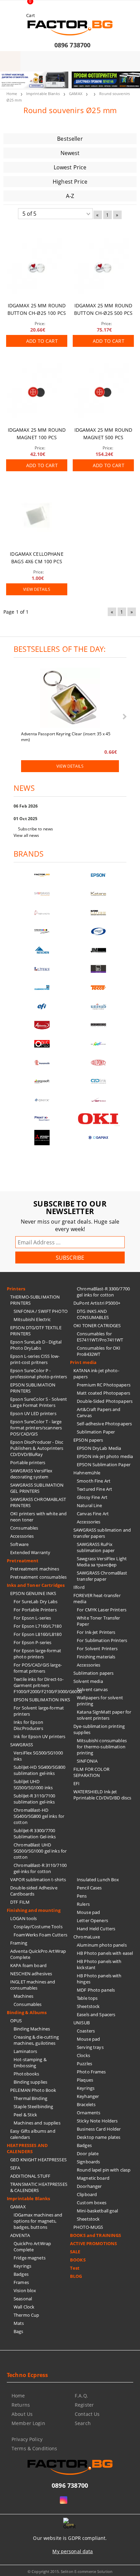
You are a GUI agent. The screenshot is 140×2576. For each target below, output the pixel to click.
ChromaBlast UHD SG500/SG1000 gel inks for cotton (40, 1851)
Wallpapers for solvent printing (100, 1701)
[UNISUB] (98, 1006)
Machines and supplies (37, 2123)
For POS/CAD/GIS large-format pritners (38, 1668)
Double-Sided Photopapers (105, 1401)
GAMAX (76, 94)
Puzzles (84, 2064)
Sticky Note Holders (97, 2121)
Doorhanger (89, 2186)
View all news (27, 835)
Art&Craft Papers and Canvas (99, 1412)
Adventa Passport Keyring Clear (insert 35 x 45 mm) (66, 736)
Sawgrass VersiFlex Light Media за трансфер (102, 1562)
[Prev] (11, 84)
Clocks (83, 2055)
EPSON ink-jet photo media (105, 1456)
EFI (76, 1783)
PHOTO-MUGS (88, 2227)
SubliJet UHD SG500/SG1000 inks (33, 1784)
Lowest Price (70, 167)
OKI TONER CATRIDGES (97, 1325)
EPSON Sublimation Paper (104, 1465)
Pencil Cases (89, 1888)
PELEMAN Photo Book (33, 2090)
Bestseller (70, 139)
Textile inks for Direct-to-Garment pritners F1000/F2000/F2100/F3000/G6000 (42, 1685)
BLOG (76, 2276)
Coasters (86, 2031)
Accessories (22, 1536)
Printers (16, 1289)
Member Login (28, 2423)
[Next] (129, 84)
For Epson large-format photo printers (37, 1654)
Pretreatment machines (35, 1569)
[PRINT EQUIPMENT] (42, 1119)
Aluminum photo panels (102, 1945)
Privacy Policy (27, 2439)
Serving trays (90, 2047)
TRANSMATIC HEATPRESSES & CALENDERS (39, 2187)
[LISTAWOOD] (98, 1025)
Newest (70, 153)
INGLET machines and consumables (33, 1985)
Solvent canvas (92, 1689)
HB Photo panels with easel (105, 1953)
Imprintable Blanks (43, 94)
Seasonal (23, 2299)
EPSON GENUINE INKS (33, 1593)
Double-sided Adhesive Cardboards (34, 1891)
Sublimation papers (93, 1673)
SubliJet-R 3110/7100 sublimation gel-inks (34, 1799)
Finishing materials (96, 1657)
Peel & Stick (25, 2115)
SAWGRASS (22, 1745)
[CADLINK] (98, 1081)
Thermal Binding (30, 2098)
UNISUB (82, 2023)
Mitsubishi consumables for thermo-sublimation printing (102, 1747)
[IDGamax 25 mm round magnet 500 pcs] (103, 392)
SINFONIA (87, 1761)
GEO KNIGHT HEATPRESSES (38, 2160)
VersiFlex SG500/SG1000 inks (38, 1756)
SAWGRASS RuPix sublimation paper (96, 1547)
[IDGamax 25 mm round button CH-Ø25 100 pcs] (37, 267)
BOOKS (78, 2260)
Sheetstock (88, 2006)
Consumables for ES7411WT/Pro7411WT (100, 1337)
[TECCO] (98, 988)
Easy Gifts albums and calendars (33, 2134)
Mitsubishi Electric (32, 1319)
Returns (21, 2405)
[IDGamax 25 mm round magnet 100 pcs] (37, 392)
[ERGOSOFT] (42, 1081)
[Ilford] (98, 913)
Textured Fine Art (94, 1489)
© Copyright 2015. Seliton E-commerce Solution (70, 2571)
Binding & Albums (27, 2012)
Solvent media (88, 1681)
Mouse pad (88, 1912)
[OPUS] (42, 1044)
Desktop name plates (99, 2137)
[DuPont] (98, 1063)
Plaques (85, 2080)
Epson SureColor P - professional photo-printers (39, 1374)
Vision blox (25, 2290)
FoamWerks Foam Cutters (40, 1935)
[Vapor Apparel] (98, 931)
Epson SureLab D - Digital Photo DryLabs (36, 1345)
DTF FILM (20, 1902)
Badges (21, 2274)
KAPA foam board (28, 1965)
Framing (19, 1943)
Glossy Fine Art (92, 1497)
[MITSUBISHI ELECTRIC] (42, 1138)
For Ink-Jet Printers (96, 1632)
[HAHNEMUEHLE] (42, 913)
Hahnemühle (87, 1473)
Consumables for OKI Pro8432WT (99, 1351)
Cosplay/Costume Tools (38, 1927)
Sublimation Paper (96, 1432)
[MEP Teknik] (98, 1100)
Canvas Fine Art (93, 1514)
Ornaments (89, 2113)
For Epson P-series (32, 1642)
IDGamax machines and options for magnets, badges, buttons (38, 2221)
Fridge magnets (30, 2258)
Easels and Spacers (96, 2014)
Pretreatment (23, 1561)
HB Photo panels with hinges (99, 1979)
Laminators (25, 2051)
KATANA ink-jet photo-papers (96, 1374)
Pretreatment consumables (38, 1577)
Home (12, 94)
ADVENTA (20, 2235)
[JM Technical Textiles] (98, 950)
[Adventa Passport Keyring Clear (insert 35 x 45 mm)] (70, 699)
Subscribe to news (36, 829)
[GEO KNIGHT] (98, 1044)
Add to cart (42, 341)
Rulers (83, 1904)
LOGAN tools (23, 1918)
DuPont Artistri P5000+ (97, 1303)
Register (84, 2405)
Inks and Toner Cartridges (36, 1585)
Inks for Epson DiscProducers (28, 1725)
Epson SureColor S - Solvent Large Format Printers (39, 1402)
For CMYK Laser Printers (102, 1610)
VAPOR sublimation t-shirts (38, 1880)
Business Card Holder (99, 2129)
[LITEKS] (42, 969)
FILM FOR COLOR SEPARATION (91, 1772)
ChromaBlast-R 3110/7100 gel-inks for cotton (40, 1868)
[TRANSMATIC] (42, 1063)
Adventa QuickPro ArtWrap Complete (38, 1954)
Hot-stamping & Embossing (30, 2063)
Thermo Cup (26, 2315)
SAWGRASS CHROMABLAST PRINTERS (38, 1502)
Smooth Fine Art (94, 1481)
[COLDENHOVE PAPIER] (42, 988)
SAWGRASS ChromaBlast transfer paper (102, 1576)
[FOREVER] (42, 931)
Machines (23, 1996)
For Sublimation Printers (102, 1640)
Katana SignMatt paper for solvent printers (104, 1715)
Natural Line (90, 1505)
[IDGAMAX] (98, 1138)
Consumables (24, 1528)
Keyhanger (88, 2096)
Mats (19, 2323)
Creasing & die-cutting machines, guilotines (36, 2040)
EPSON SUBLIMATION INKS (42, 1700)
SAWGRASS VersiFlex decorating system (31, 1474)
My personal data (73, 2551)
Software (19, 1544)
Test (75, 2268)
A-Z (70, 196)
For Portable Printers (35, 1610)
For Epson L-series (32, 1618)
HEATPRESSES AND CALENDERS (27, 2148)
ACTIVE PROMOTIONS (93, 2243)
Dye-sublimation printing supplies (99, 1729)
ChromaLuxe (87, 1937)
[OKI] (98, 1119)
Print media (83, 1362)
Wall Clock (24, 2307)
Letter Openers (92, 1920)
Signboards (88, 2162)
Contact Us (87, 2414)
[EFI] (42, 1006)
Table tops (87, 1998)
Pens (82, 1896)
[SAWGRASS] (42, 894)
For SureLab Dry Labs (36, 1601)
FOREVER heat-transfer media (97, 1598)
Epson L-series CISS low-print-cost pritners (35, 1359)
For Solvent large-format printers (39, 1711)
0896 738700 (72, 45)
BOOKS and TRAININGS (95, 2235)
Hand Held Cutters (96, 1929)
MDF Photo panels (96, 1990)
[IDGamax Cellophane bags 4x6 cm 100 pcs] (37, 516)
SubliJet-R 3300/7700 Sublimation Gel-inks (35, 1834)
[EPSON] (98, 875)
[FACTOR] (42, 875)
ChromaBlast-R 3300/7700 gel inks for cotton (103, 1292)
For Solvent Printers (97, 1649)
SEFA (15, 2168)
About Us (22, 2414)
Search (83, 2423)
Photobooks (26, 2074)
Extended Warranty (30, 1552)
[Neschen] (42, 950)
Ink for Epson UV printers (39, 1736)
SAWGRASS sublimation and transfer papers (102, 1533)
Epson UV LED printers (33, 1413)
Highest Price (70, 182)
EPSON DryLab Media (99, 1448)
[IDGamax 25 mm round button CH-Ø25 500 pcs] (103, 267)
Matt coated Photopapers (103, 1393)
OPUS (16, 2021)
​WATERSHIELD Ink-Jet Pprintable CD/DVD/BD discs (102, 1795)
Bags (19, 2331)
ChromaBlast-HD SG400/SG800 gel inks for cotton (39, 1816)
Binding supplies (30, 2082)
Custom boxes (92, 2203)
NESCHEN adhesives (31, 1974)
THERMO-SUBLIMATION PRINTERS (35, 1300)
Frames (21, 2282)
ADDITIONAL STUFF (30, 2176)
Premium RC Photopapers (104, 1385)
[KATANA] (98, 894)
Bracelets (86, 2104)
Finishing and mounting (34, 1910)
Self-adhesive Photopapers (104, 1424)
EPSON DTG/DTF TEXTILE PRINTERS (36, 1331)
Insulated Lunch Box (98, 1880)
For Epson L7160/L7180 (38, 1626)
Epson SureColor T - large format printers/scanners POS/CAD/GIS (36, 1428)
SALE (75, 2252)
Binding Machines (32, 2029)
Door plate (88, 2153)
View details (37, 589)
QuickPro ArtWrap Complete (32, 2247)
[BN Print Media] (98, 969)
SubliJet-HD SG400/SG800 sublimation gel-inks (39, 1770)
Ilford (79, 1587)
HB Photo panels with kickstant (99, 1964)
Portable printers (28, 1462)
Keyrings (22, 2266)
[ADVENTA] (42, 1025)
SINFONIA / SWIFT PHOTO (41, 1311)
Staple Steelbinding (33, 2106)
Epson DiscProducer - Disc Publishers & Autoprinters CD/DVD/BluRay (37, 1448)
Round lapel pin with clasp (104, 2170)
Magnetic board (93, 2178)
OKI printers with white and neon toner (39, 1517)
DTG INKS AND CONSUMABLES (93, 1314)
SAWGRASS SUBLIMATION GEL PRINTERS (37, 1488)
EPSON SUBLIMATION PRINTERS (33, 1388)
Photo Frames (91, 2072)
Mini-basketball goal (98, 2211)
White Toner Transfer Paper (99, 1621)
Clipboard (87, 2194)
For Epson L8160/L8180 (38, 1634)
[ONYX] (42, 1100)
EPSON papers (88, 1440)
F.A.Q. (81, 2396)
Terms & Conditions (34, 2448)
